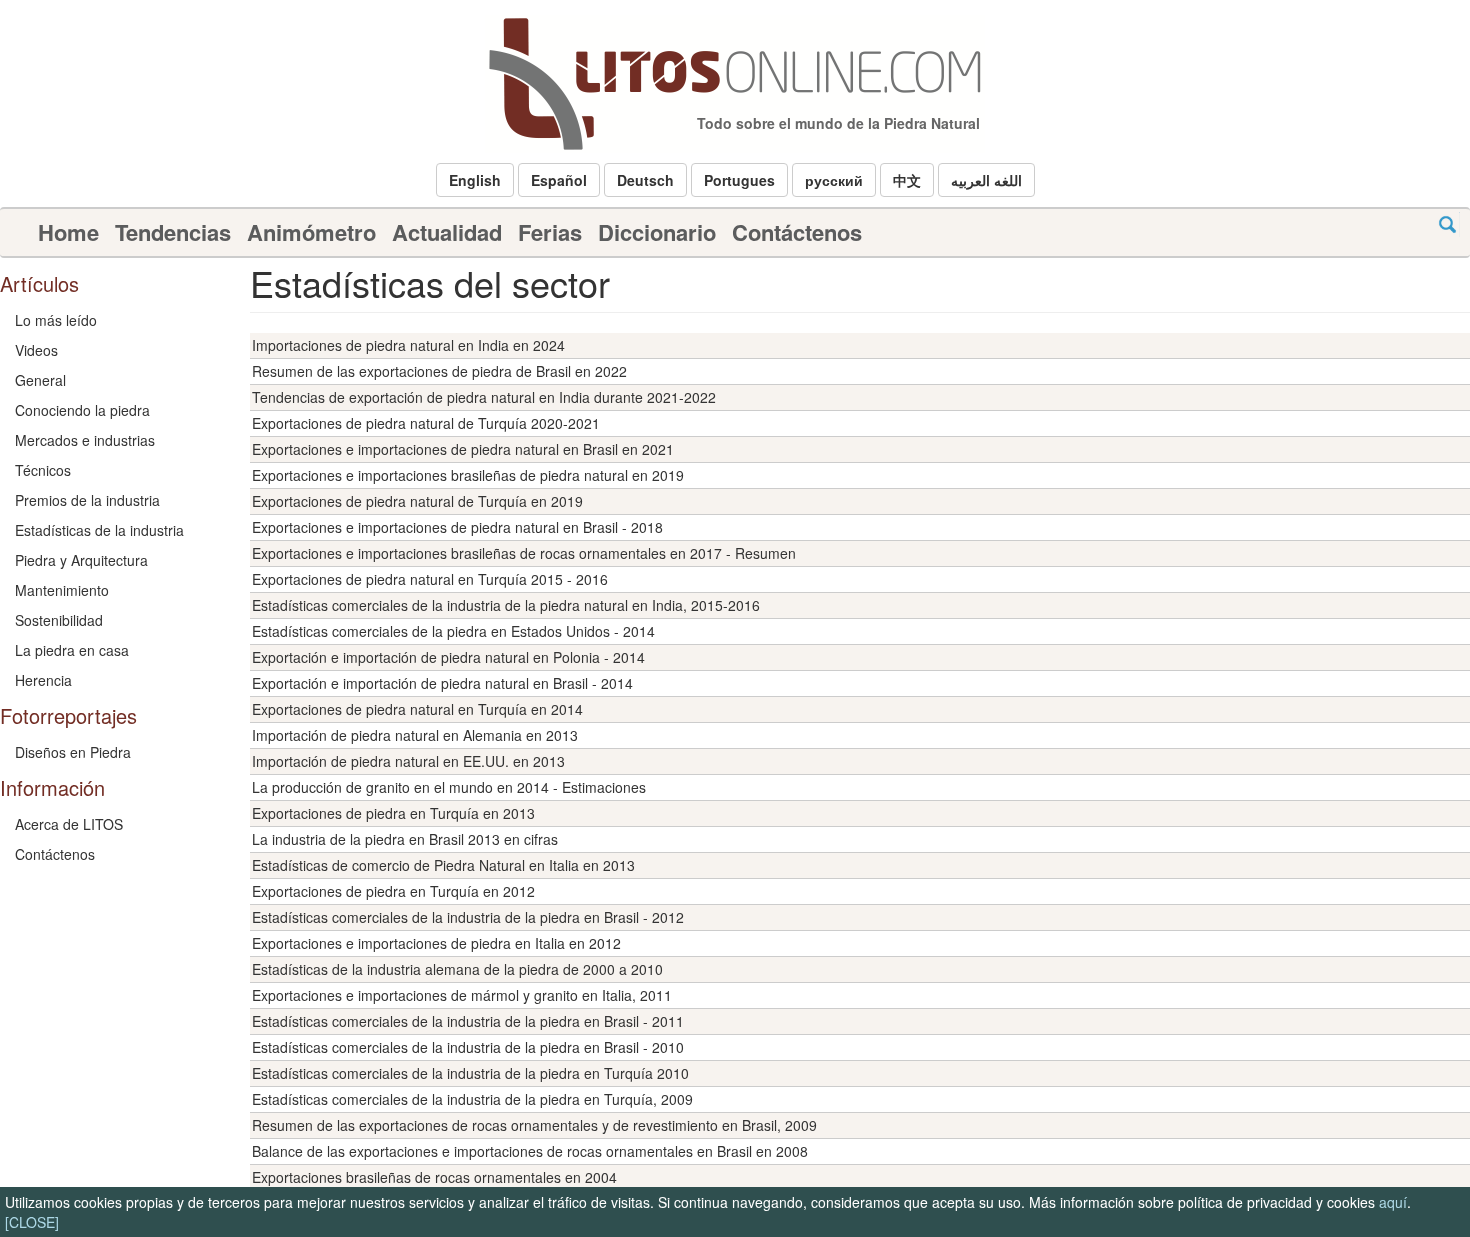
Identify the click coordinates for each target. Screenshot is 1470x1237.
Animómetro (311, 232)
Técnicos (43, 470)
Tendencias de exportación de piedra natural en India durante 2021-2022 (484, 397)
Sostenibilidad (59, 620)
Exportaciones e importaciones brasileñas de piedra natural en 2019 (468, 475)
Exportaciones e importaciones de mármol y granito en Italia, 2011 (462, 995)
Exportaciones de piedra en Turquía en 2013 (393, 813)
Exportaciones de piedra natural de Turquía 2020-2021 (426, 423)
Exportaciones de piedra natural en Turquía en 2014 (417, 709)
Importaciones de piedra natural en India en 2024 (408, 345)
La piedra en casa (72, 650)
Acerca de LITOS (69, 824)
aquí (1393, 1202)
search (1447, 224)
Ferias (550, 232)
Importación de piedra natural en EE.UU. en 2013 (408, 761)
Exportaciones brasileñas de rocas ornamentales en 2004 (434, 1177)
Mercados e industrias (85, 440)
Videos (36, 350)
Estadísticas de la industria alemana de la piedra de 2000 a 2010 (457, 969)
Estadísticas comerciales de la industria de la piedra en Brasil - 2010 (468, 1047)
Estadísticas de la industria (99, 530)
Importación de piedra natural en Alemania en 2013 (415, 735)
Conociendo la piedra (82, 410)
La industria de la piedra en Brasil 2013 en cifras (405, 839)
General (40, 380)
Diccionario (657, 232)
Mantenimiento (62, 590)
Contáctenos (797, 232)
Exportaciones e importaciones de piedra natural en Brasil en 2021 (463, 449)
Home (68, 232)
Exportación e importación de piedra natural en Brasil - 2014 (442, 683)
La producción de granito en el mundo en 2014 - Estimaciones (449, 787)
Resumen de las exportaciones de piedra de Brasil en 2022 (439, 371)
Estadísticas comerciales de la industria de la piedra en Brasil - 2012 (468, 917)
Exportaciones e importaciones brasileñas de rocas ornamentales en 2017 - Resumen (524, 553)
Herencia (43, 680)
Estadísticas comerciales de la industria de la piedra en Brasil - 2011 (468, 1021)
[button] (475, 180)
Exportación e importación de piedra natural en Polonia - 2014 (448, 657)
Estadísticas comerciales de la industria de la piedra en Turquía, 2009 (472, 1099)
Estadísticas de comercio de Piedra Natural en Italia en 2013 (443, 865)
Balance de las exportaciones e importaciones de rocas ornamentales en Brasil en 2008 (530, 1151)
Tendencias (173, 232)
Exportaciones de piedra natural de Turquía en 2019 (417, 501)
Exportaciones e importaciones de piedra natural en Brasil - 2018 (457, 527)
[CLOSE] (32, 1222)
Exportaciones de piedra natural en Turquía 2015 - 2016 (430, 579)
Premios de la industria (87, 500)
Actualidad (447, 232)
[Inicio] (735, 84)
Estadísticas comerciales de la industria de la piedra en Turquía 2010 (470, 1073)
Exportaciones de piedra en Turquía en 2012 (393, 891)
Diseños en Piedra (73, 752)
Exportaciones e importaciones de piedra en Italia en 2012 (436, 943)
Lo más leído (56, 320)
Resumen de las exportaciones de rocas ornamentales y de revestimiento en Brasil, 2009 (534, 1125)
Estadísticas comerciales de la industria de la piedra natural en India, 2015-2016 (506, 605)
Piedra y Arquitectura (81, 560)
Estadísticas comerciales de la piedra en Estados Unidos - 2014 (453, 631)
